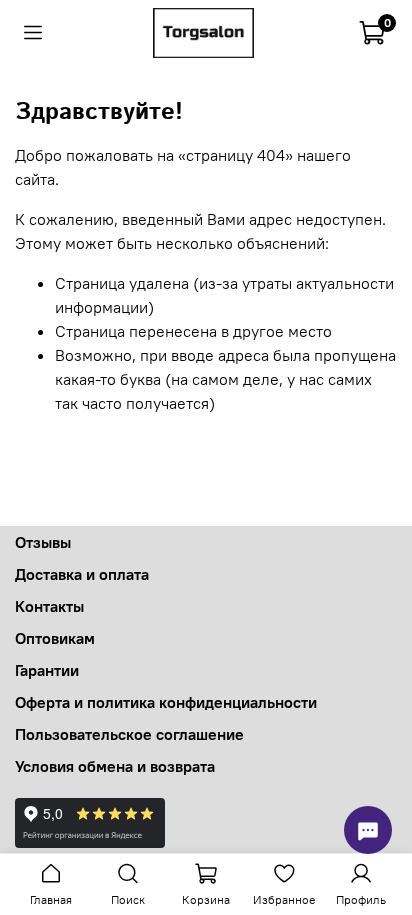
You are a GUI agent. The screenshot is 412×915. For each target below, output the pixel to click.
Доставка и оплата (82, 574)
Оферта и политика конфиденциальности (166, 702)
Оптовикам (55, 638)
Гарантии (47, 670)
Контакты (49, 606)
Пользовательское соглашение (129, 734)
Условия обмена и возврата (115, 766)
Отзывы (43, 542)
